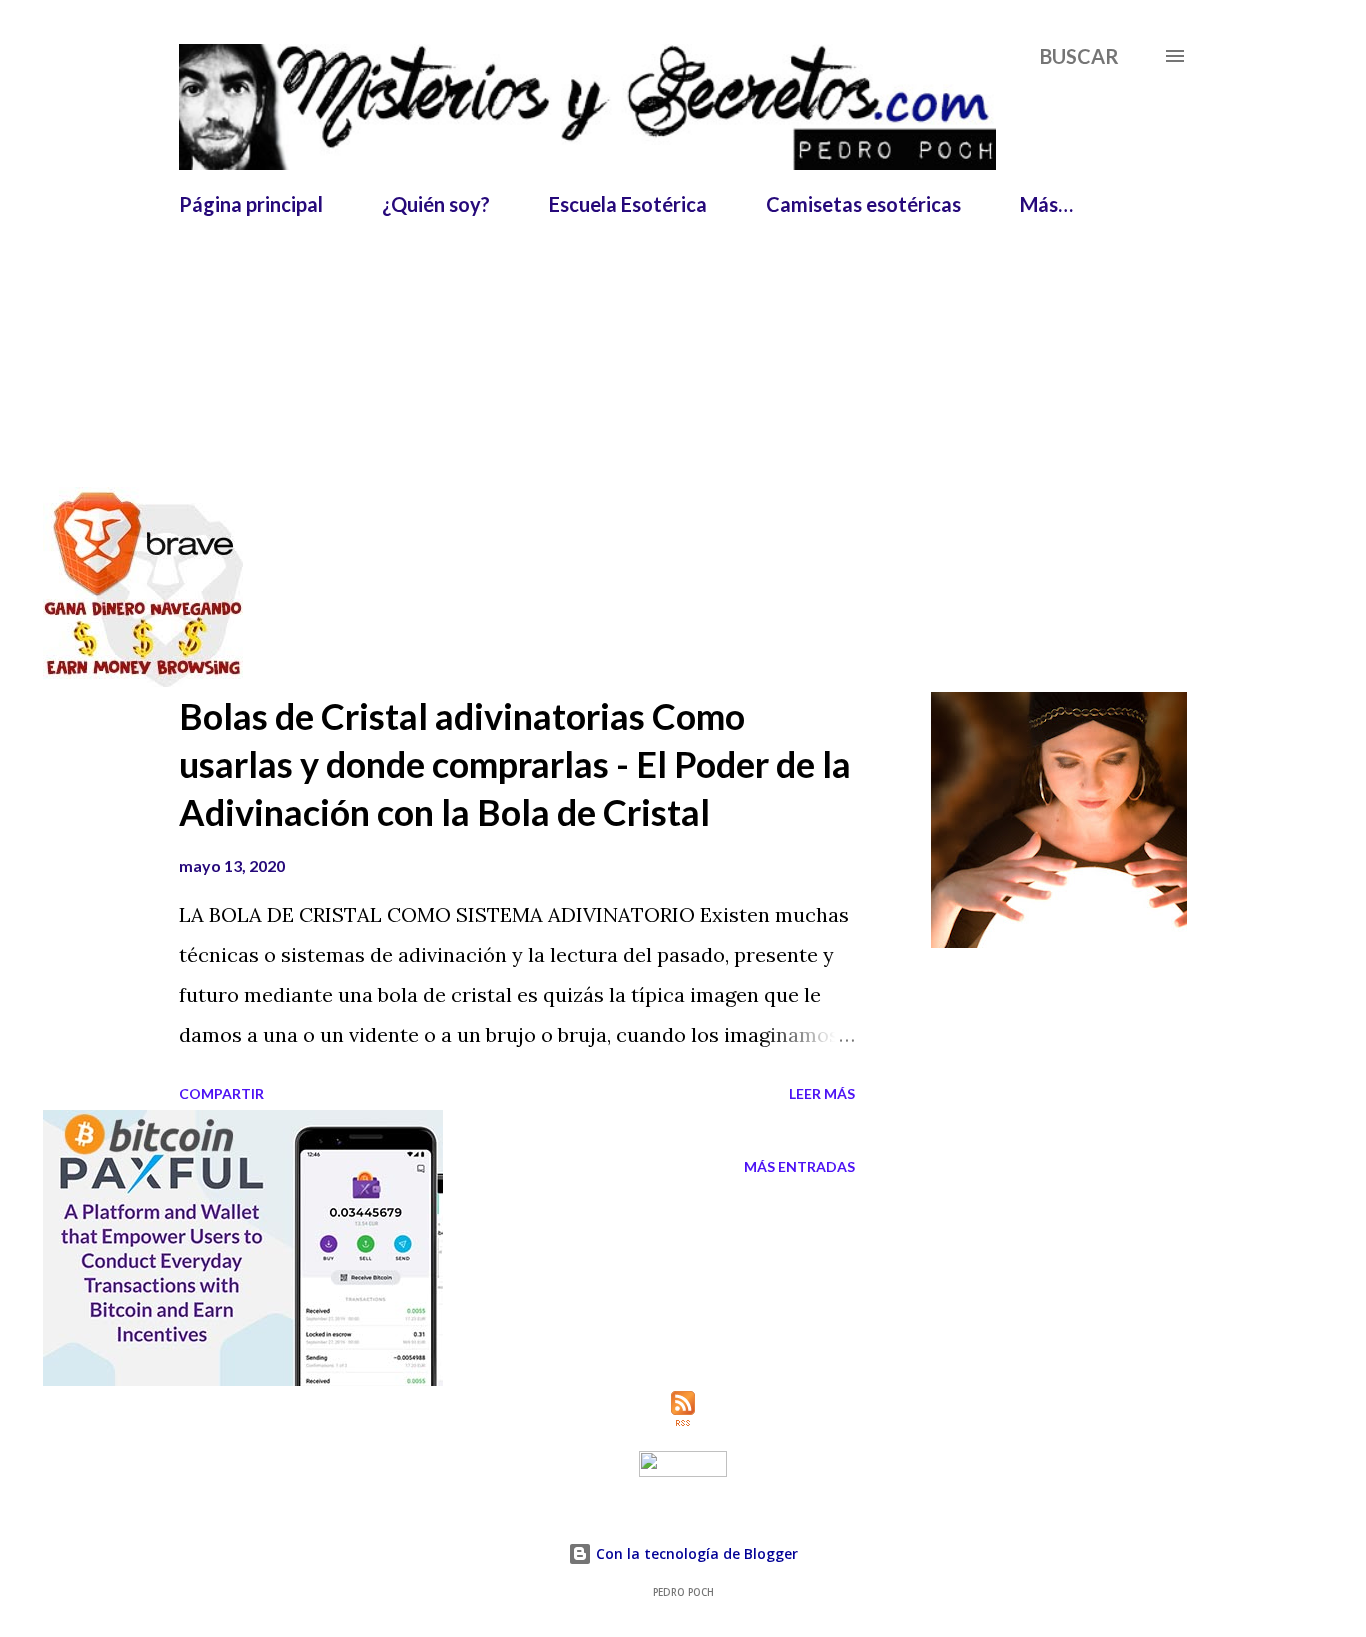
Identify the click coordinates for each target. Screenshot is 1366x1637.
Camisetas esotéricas (863, 204)
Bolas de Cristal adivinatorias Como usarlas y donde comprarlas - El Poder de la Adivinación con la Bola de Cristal (515, 764)
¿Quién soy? (436, 204)
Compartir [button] (221, 1093)
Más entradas (799, 1166)
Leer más (822, 1093)
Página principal (251, 204)
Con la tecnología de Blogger (695, 1553)
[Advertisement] (664, 278)
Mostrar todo (1110, 419)
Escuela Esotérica (628, 204)
